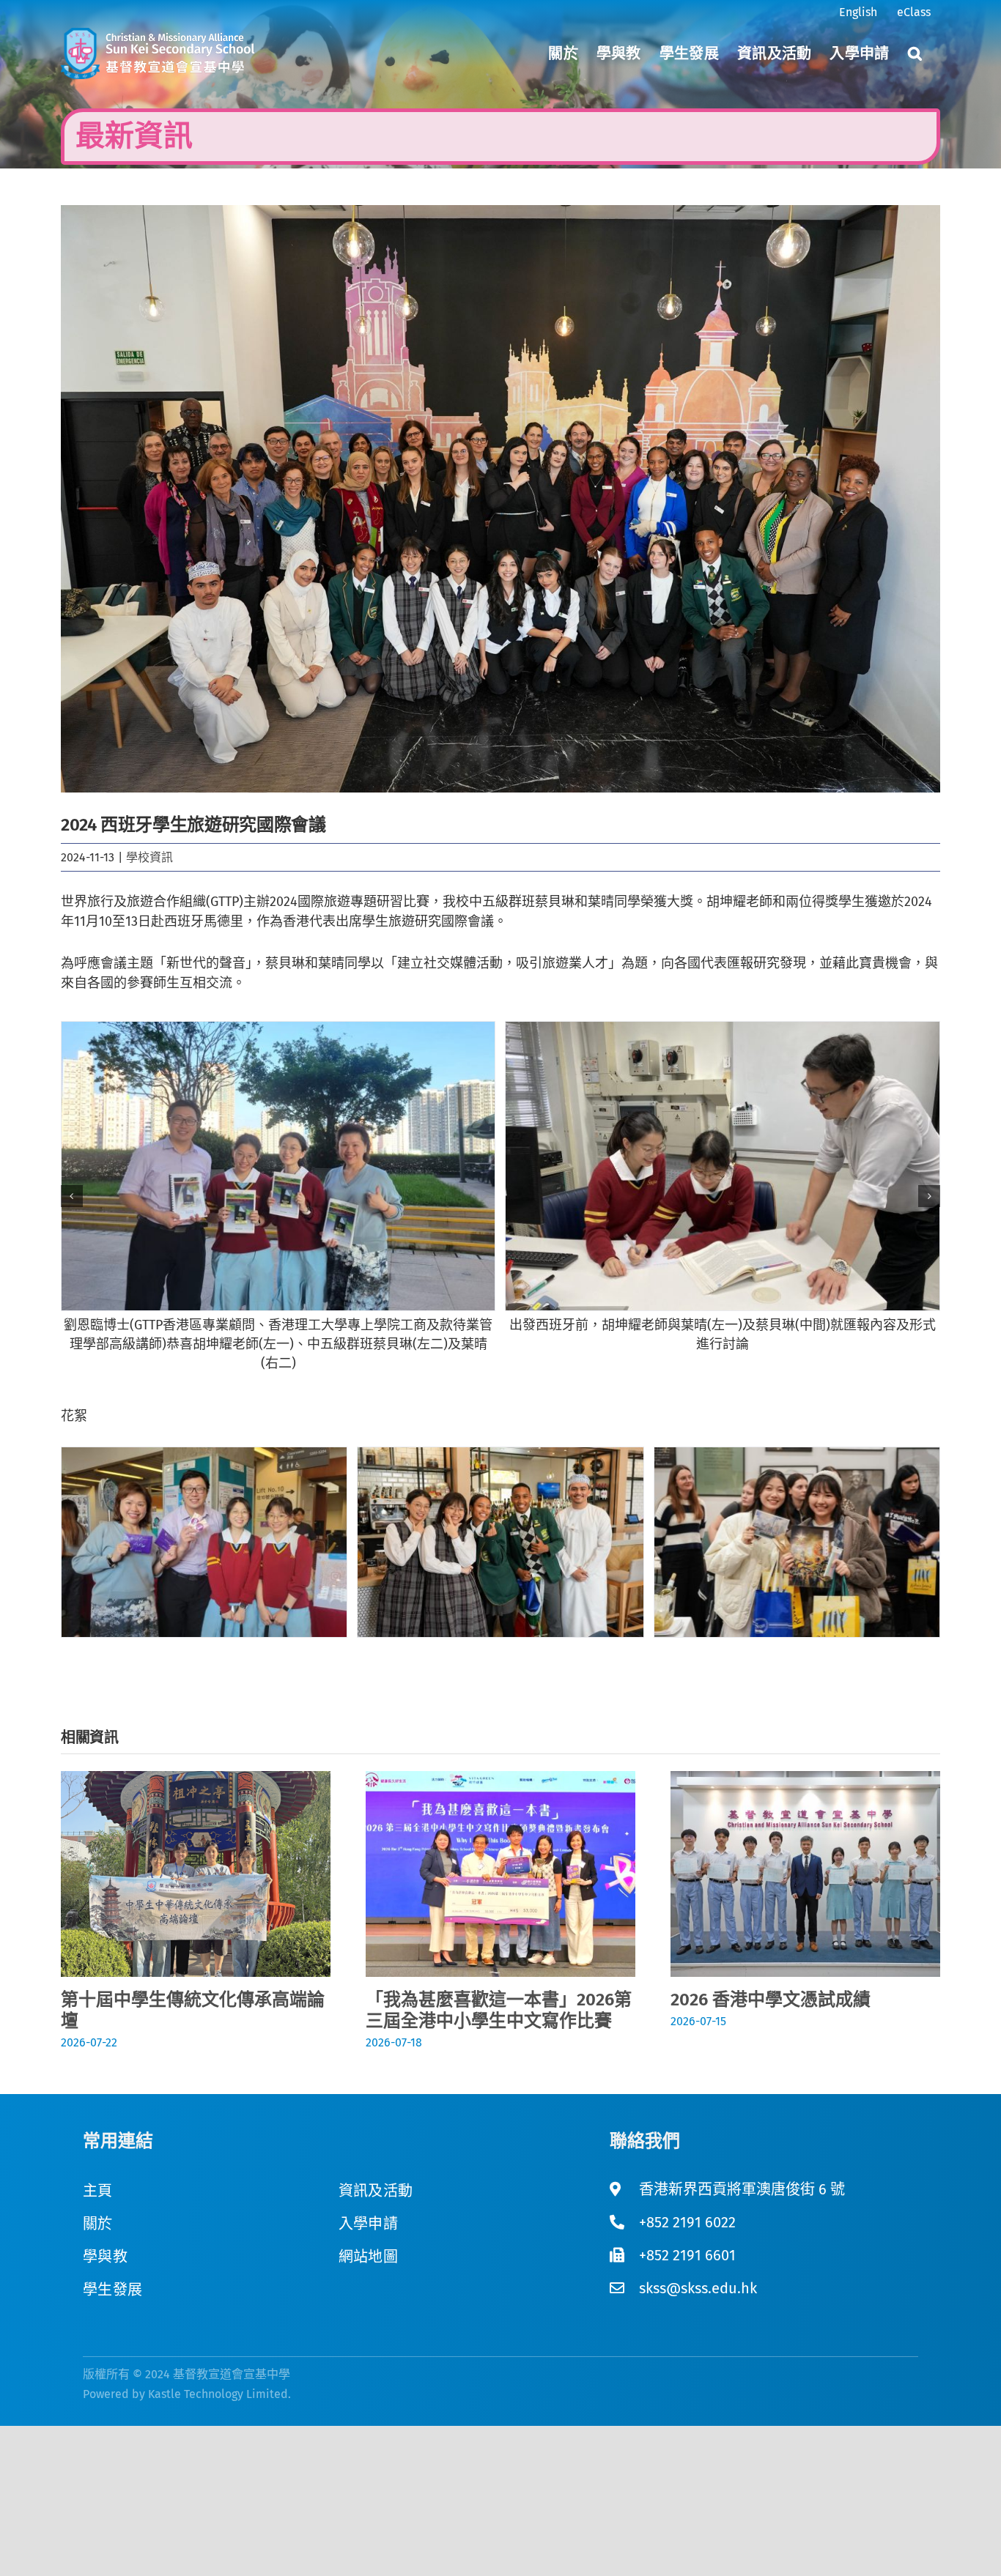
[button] (915, 53)
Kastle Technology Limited (218, 2394)
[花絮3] (797, 1543)
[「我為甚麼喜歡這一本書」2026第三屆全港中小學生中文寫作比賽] (500, 1779)
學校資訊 (149, 857)
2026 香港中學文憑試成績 (771, 2000)
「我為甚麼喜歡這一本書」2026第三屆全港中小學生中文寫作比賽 (499, 2010)
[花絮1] (204, 1543)
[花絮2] (500, 1543)
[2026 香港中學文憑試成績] (805, 1779)
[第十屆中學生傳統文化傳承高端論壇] (196, 1779)
